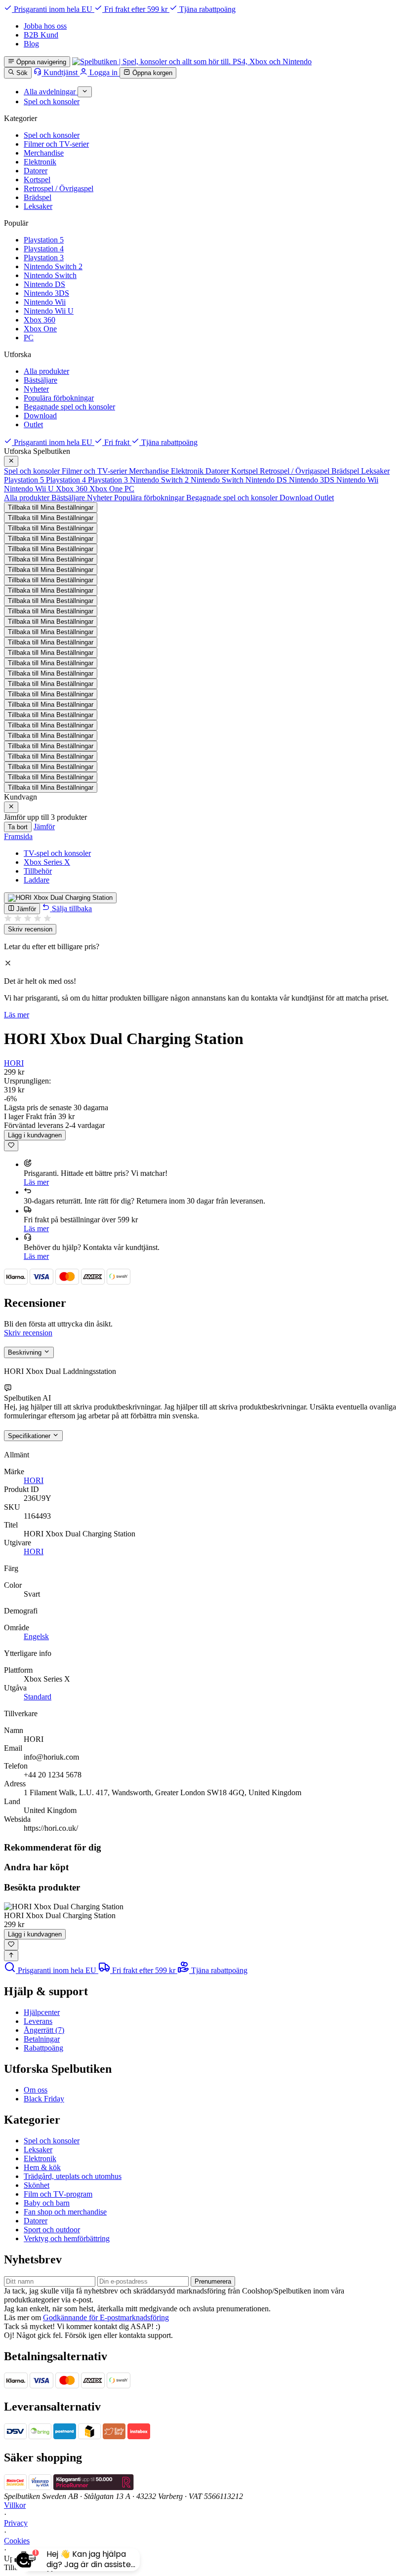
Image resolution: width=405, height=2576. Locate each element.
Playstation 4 (44, 249)
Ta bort (18, 827)
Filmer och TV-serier (56, 144)
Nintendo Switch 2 (53, 266)
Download (40, 416)
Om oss (36, 2090)
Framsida (18, 836)
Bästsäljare (40, 380)
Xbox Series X (47, 862)
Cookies (17, 2541)
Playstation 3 (44, 258)
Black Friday (44, 2099)
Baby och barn (47, 2203)
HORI (14, 1063)
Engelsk (36, 1636)
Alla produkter (46, 371)
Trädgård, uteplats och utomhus (73, 2176)
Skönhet (37, 2185)
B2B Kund (41, 35)
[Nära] (11, 461)
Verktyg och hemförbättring (67, 2238)
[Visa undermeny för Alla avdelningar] (85, 92)
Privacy (16, 2523)
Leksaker (38, 206)
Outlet (33, 424)
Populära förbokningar (59, 398)
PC (29, 338)
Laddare (37, 880)
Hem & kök (42, 2167)
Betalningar (42, 2039)
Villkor (15, 2505)
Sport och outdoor (52, 2230)
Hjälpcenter (42, 2012)
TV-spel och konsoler (57, 853)
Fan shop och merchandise (65, 2212)
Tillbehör (38, 871)
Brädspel (38, 197)
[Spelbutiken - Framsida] (192, 61)
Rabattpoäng (43, 2048)
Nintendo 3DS (46, 293)
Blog (31, 44)
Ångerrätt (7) (44, 2030)
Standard (38, 1697)
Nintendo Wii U (49, 311)
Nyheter (36, 389)
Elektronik (40, 162)
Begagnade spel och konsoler (69, 407)
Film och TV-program (58, 2194)
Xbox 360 (40, 320)
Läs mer (17, 1015)
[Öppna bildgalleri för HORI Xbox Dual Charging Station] (60, 898)
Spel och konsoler (52, 135)
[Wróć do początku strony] (11, 1956)
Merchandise (44, 153)
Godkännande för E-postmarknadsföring (106, 2317)
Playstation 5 (44, 240)
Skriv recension (30, 929)
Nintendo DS (44, 284)
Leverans (38, 2021)
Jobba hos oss (45, 26)
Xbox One (40, 329)
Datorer (36, 171)
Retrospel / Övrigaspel (59, 188)
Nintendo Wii (45, 302)
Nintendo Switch (50, 275)
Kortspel (37, 180)
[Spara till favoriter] (11, 1146)
